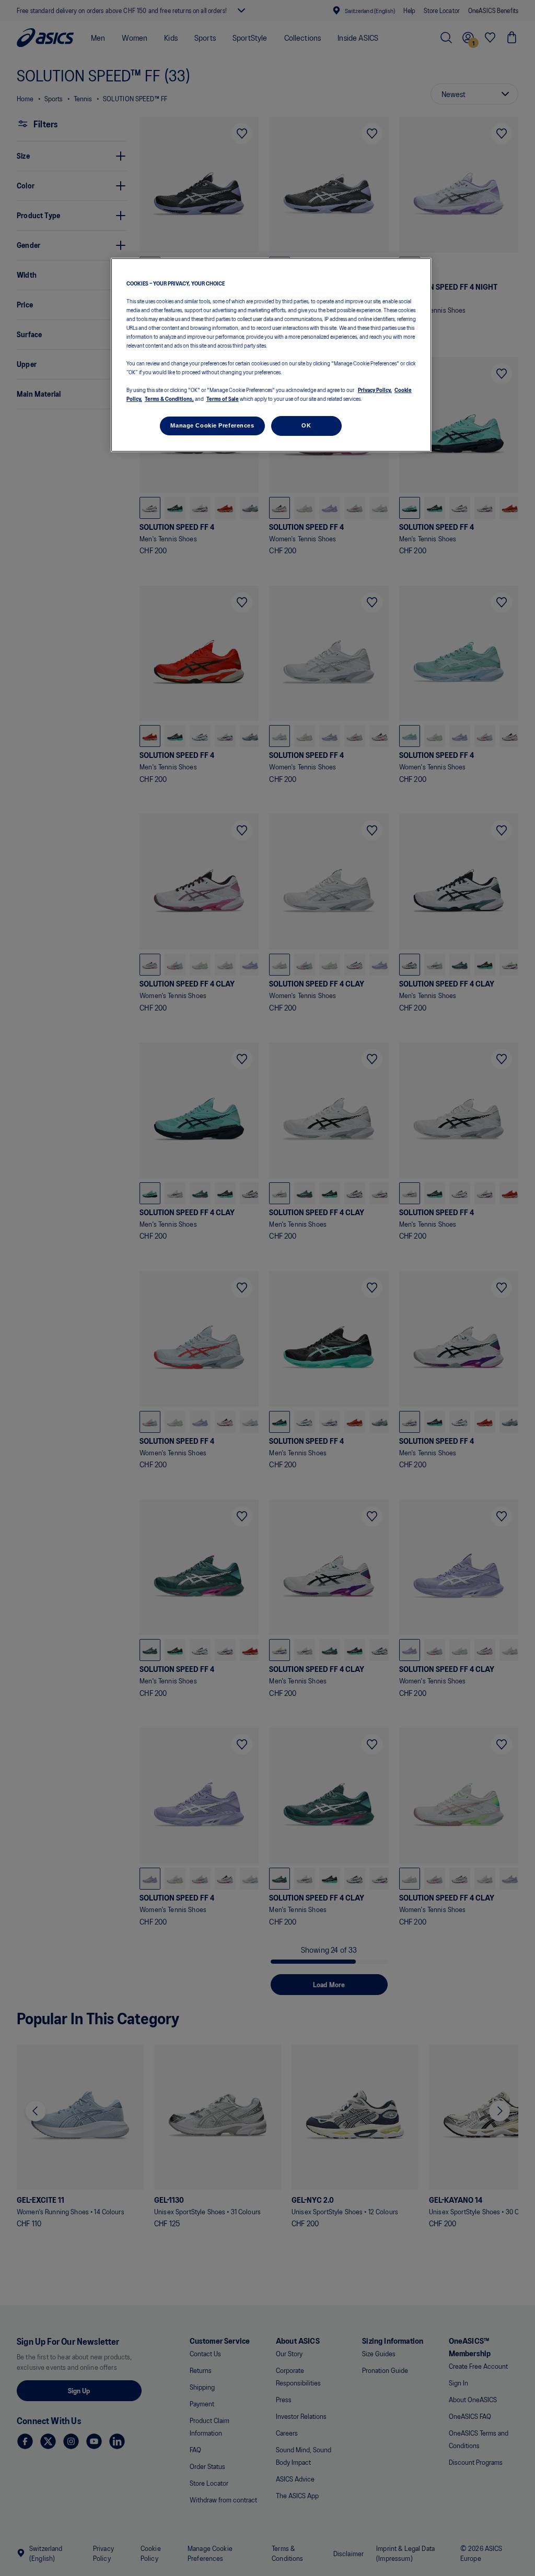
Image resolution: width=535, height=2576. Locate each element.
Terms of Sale (223, 398)
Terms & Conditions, (169, 398)
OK (306, 425)
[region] (271, 355)
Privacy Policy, (375, 389)
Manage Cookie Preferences (212, 425)
